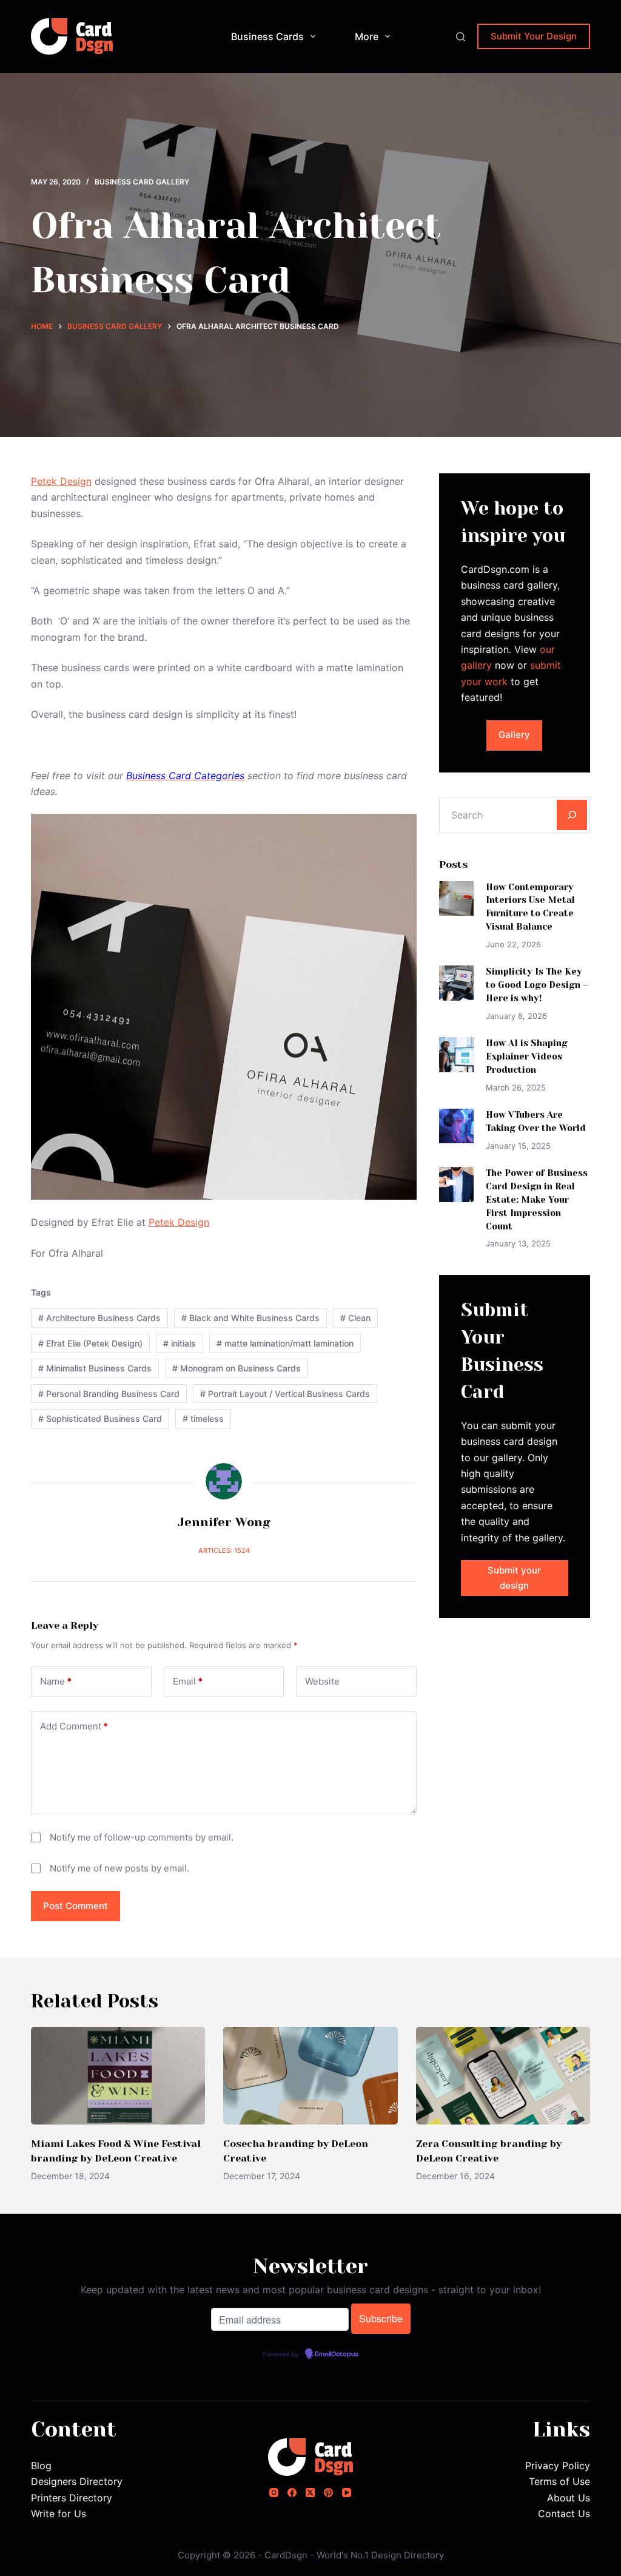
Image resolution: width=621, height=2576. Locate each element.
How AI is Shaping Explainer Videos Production (527, 1056)
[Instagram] (274, 2493)
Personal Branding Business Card (109, 1394)
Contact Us (564, 2513)
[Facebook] (292, 2493)
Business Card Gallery (142, 182)
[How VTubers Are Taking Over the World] (456, 1126)
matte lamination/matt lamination (285, 1343)
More (367, 36)
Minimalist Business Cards (95, 1368)
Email (188, 1681)
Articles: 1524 (224, 1550)
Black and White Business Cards (250, 1318)
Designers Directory (77, 2481)
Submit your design (514, 1578)
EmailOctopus (337, 2355)
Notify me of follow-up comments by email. (142, 1837)
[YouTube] (347, 2493)
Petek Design (61, 481)
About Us (569, 2498)
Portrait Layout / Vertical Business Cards (285, 1394)
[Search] (461, 37)
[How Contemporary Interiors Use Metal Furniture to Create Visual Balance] (456, 898)
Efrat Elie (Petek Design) (90, 1343)
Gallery (514, 735)
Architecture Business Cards (99, 1318)
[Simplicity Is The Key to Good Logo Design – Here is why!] (456, 983)
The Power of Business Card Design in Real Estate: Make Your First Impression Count (537, 1199)
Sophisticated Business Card (100, 1418)
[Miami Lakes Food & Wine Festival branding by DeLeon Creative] (118, 2076)
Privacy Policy (558, 2466)
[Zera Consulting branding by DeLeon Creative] (503, 2076)
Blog (41, 2466)
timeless (203, 1418)
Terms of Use (559, 2481)
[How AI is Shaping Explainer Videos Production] (456, 1054)
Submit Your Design (534, 36)
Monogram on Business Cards (237, 1368)
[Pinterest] (328, 2493)
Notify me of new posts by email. (119, 1868)
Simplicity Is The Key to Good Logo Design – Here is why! (537, 985)
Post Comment (76, 1906)
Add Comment (74, 1726)
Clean (355, 1318)
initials (180, 1343)
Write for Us (59, 2513)
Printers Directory (72, 2498)
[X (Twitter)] (310, 2493)
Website (322, 1681)
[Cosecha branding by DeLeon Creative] (310, 2076)
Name (56, 1681)
